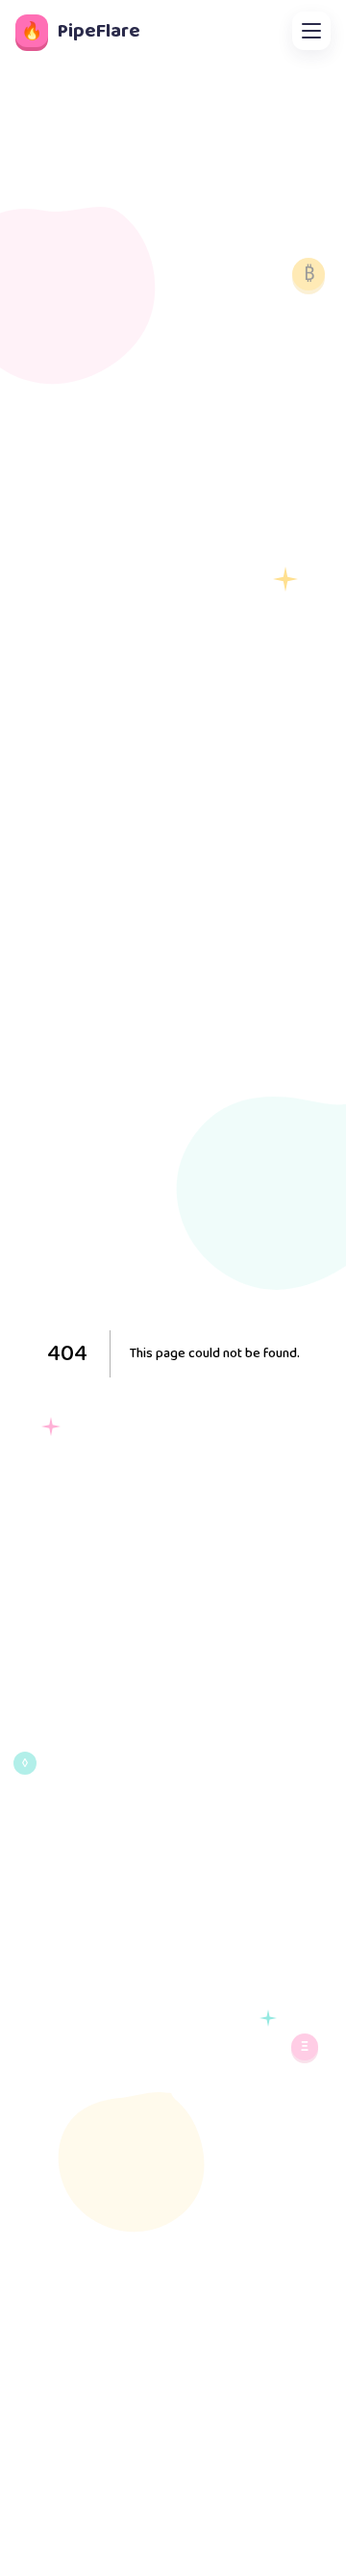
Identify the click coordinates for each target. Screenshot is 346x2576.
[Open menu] (311, 31)
